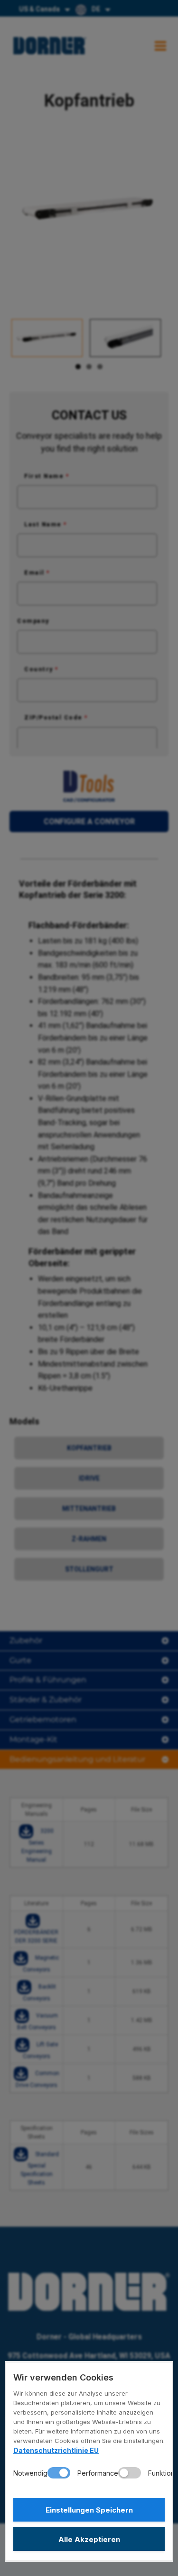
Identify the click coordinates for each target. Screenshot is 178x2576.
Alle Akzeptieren (89, 2539)
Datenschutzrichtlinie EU (56, 2450)
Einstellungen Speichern (89, 2510)
